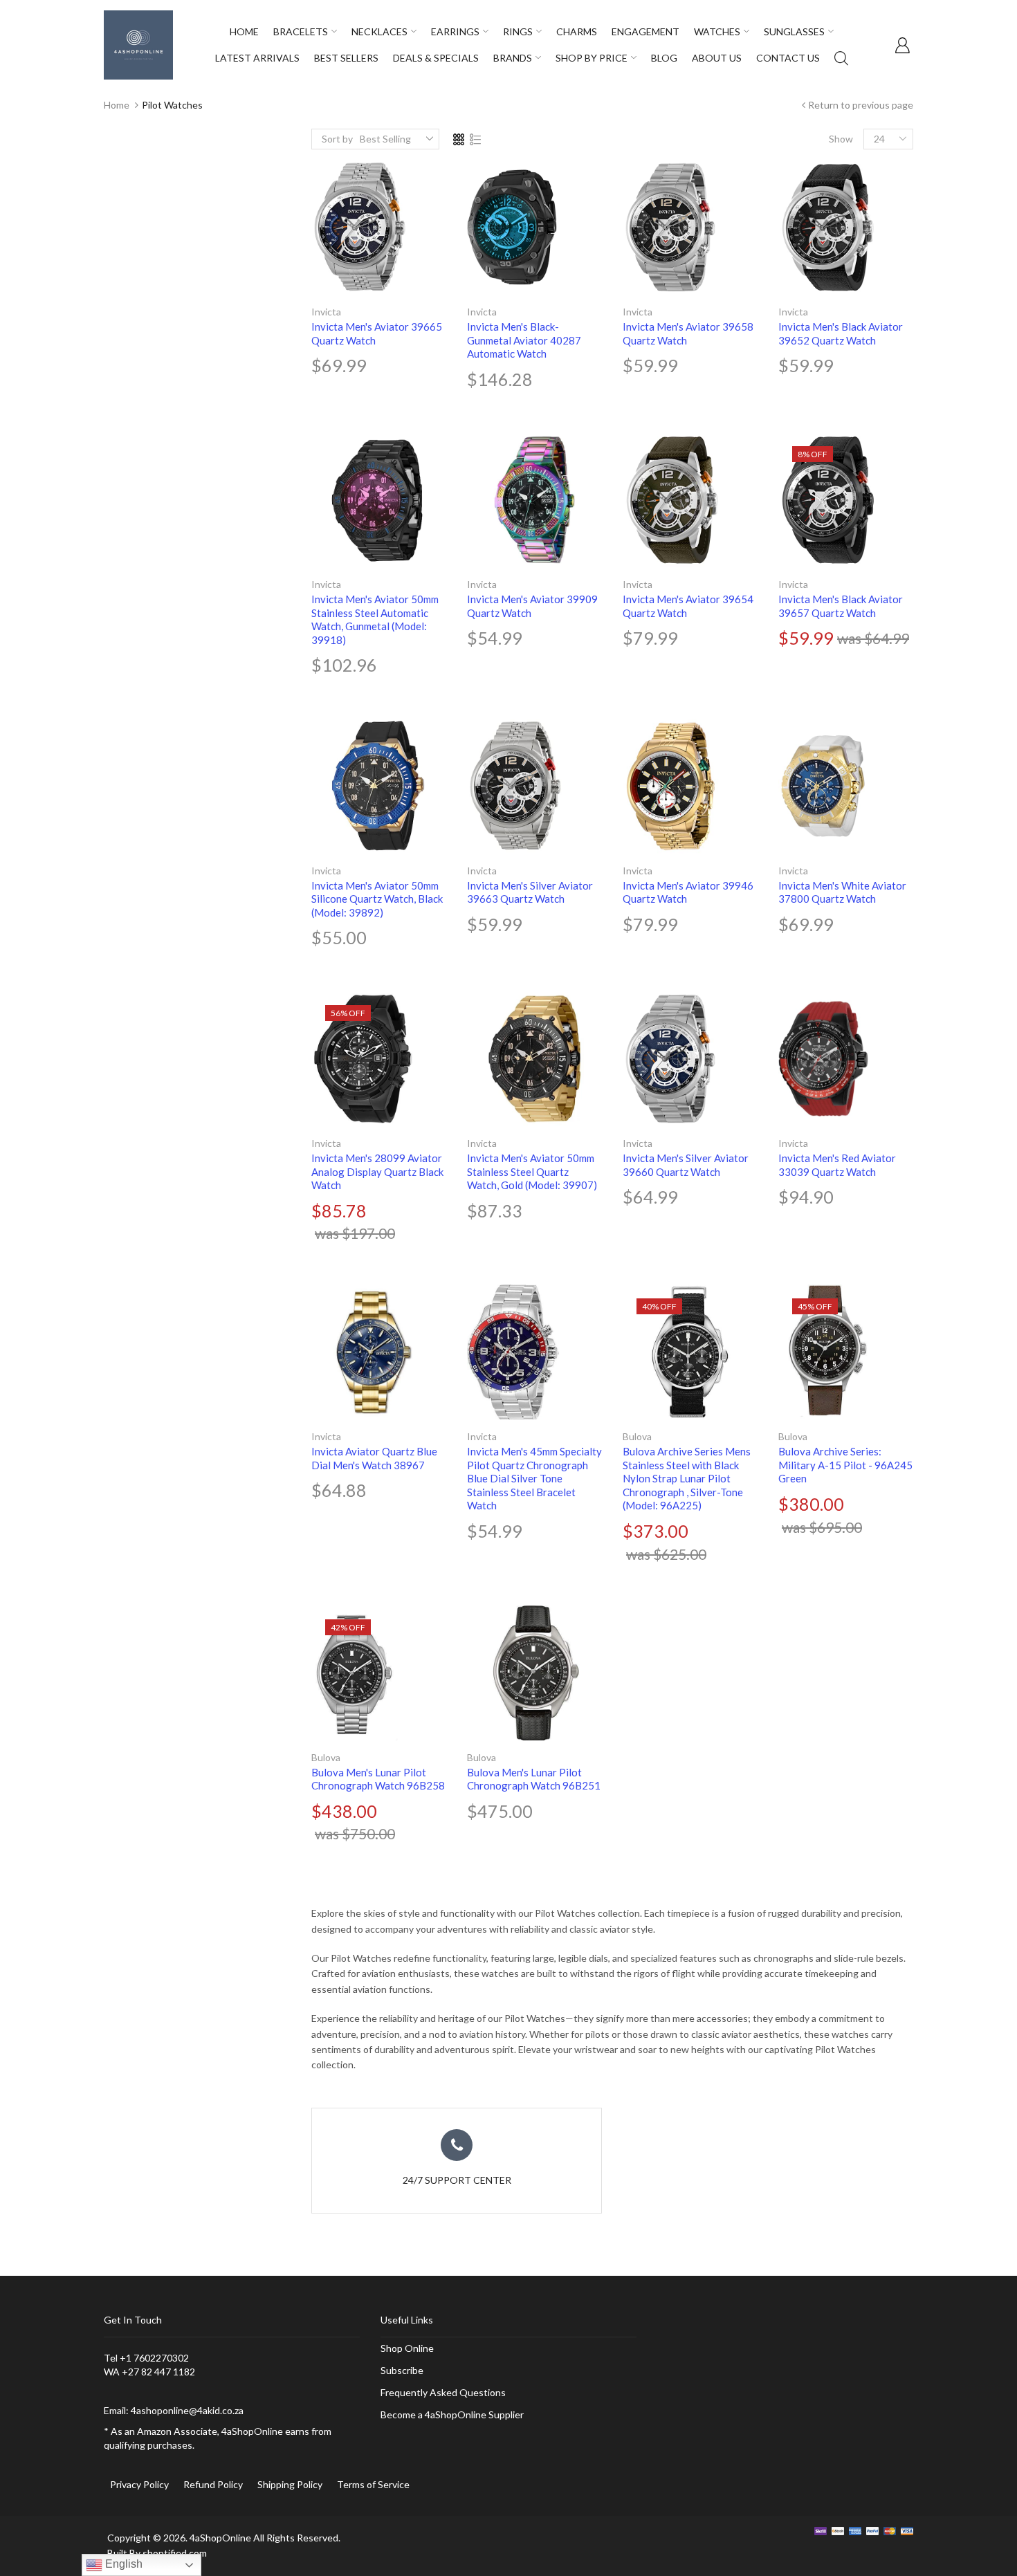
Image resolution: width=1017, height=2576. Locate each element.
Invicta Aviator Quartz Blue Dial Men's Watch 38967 (374, 1458)
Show (841, 139)
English (122, 2564)
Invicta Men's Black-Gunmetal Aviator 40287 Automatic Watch (524, 340)
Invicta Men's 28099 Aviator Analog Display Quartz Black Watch (377, 1171)
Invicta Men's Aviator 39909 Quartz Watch (532, 606)
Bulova (637, 1436)
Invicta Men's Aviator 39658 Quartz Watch (688, 333)
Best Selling (385, 139)
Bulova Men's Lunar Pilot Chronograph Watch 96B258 (378, 1779)
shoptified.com (175, 2553)
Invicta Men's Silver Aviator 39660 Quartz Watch (686, 1165)
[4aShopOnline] (138, 44)
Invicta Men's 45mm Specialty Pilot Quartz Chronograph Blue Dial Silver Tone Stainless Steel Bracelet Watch (534, 1478)
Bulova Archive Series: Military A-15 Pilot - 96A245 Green (845, 1465)
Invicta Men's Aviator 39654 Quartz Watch (688, 606)
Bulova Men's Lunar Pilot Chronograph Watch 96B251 (534, 1779)
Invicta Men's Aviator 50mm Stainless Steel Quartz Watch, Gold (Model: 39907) (532, 1171)
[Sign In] (902, 45)
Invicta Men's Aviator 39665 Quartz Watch (377, 333)
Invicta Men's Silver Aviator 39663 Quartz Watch (530, 892)
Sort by (337, 139)
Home (117, 105)
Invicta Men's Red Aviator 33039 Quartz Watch (837, 1165)
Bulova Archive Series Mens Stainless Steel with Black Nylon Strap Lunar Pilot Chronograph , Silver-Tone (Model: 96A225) (687, 1478)
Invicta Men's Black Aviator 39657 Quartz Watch (841, 606)
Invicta (326, 312)
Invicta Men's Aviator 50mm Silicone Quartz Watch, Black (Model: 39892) (377, 899)
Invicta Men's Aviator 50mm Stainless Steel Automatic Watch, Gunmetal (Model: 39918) (375, 619)
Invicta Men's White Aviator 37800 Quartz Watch (842, 892)
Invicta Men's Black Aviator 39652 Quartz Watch (841, 333)
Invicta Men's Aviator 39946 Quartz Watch (688, 892)
